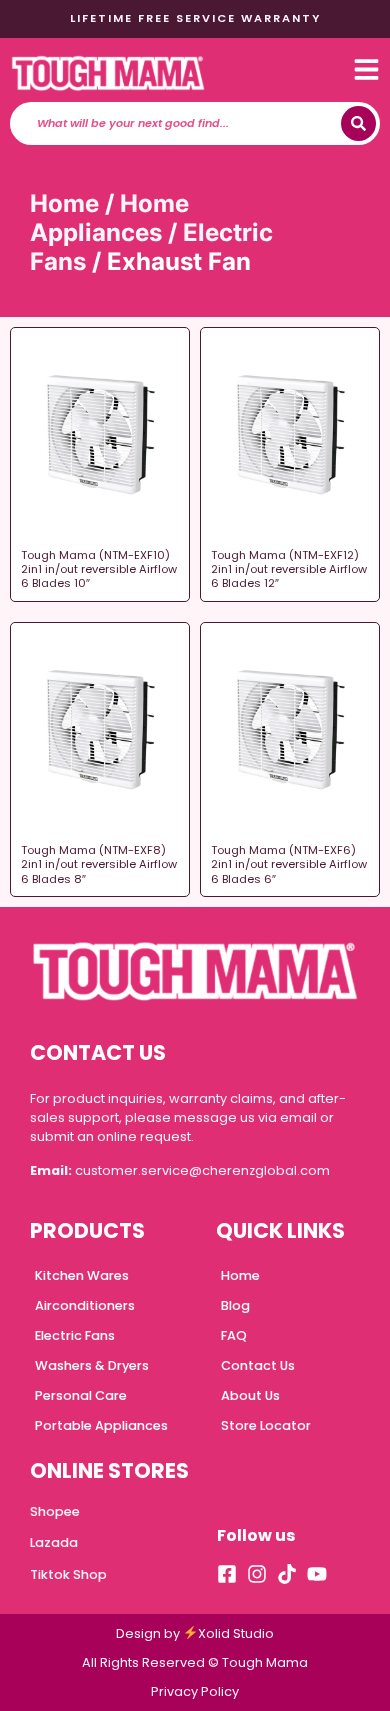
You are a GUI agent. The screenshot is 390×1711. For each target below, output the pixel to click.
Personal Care (81, 1395)
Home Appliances (109, 218)
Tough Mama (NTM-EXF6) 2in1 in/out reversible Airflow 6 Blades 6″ (289, 864)
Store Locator (266, 1425)
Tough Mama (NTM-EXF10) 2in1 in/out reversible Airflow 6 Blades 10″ (99, 569)
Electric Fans (75, 1335)
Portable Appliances (101, 1425)
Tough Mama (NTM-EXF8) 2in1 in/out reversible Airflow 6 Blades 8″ (99, 864)
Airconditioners (85, 1305)
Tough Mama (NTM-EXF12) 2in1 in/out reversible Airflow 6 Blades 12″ (289, 569)
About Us (250, 1395)
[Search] (358, 123)
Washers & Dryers (92, 1365)
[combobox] (181, 123)
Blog (235, 1305)
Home (64, 203)
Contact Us (258, 1365)
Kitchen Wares (82, 1275)
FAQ (234, 1335)
